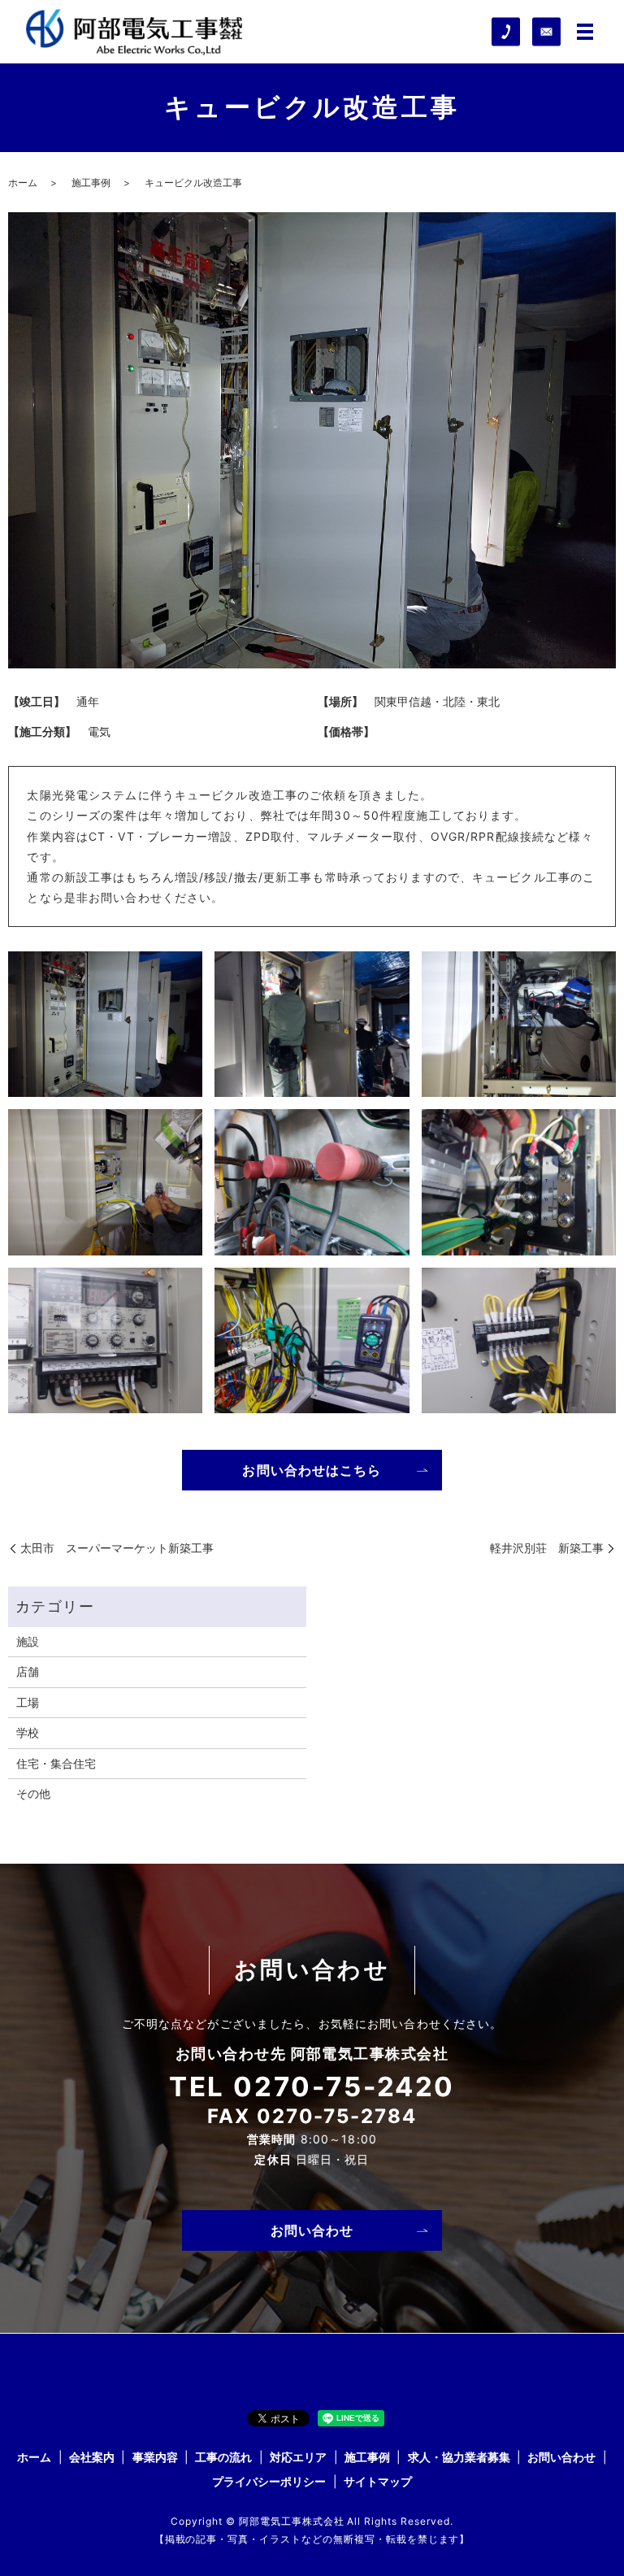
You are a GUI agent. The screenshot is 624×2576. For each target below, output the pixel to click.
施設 (28, 1641)
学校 (28, 1732)
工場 (28, 1702)
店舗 (28, 1671)
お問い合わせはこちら (312, 1470)
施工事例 (91, 183)
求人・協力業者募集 (459, 2457)
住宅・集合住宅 (56, 1763)
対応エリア (298, 2457)
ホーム (23, 183)
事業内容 (155, 2457)
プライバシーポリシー (269, 2481)
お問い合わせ (312, 2230)
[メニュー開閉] (585, 32)
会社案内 (92, 2457)
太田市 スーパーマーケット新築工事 (117, 1548)
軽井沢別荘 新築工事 (547, 1548)
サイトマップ (378, 2481)
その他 (33, 1793)
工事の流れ (223, 2457)
